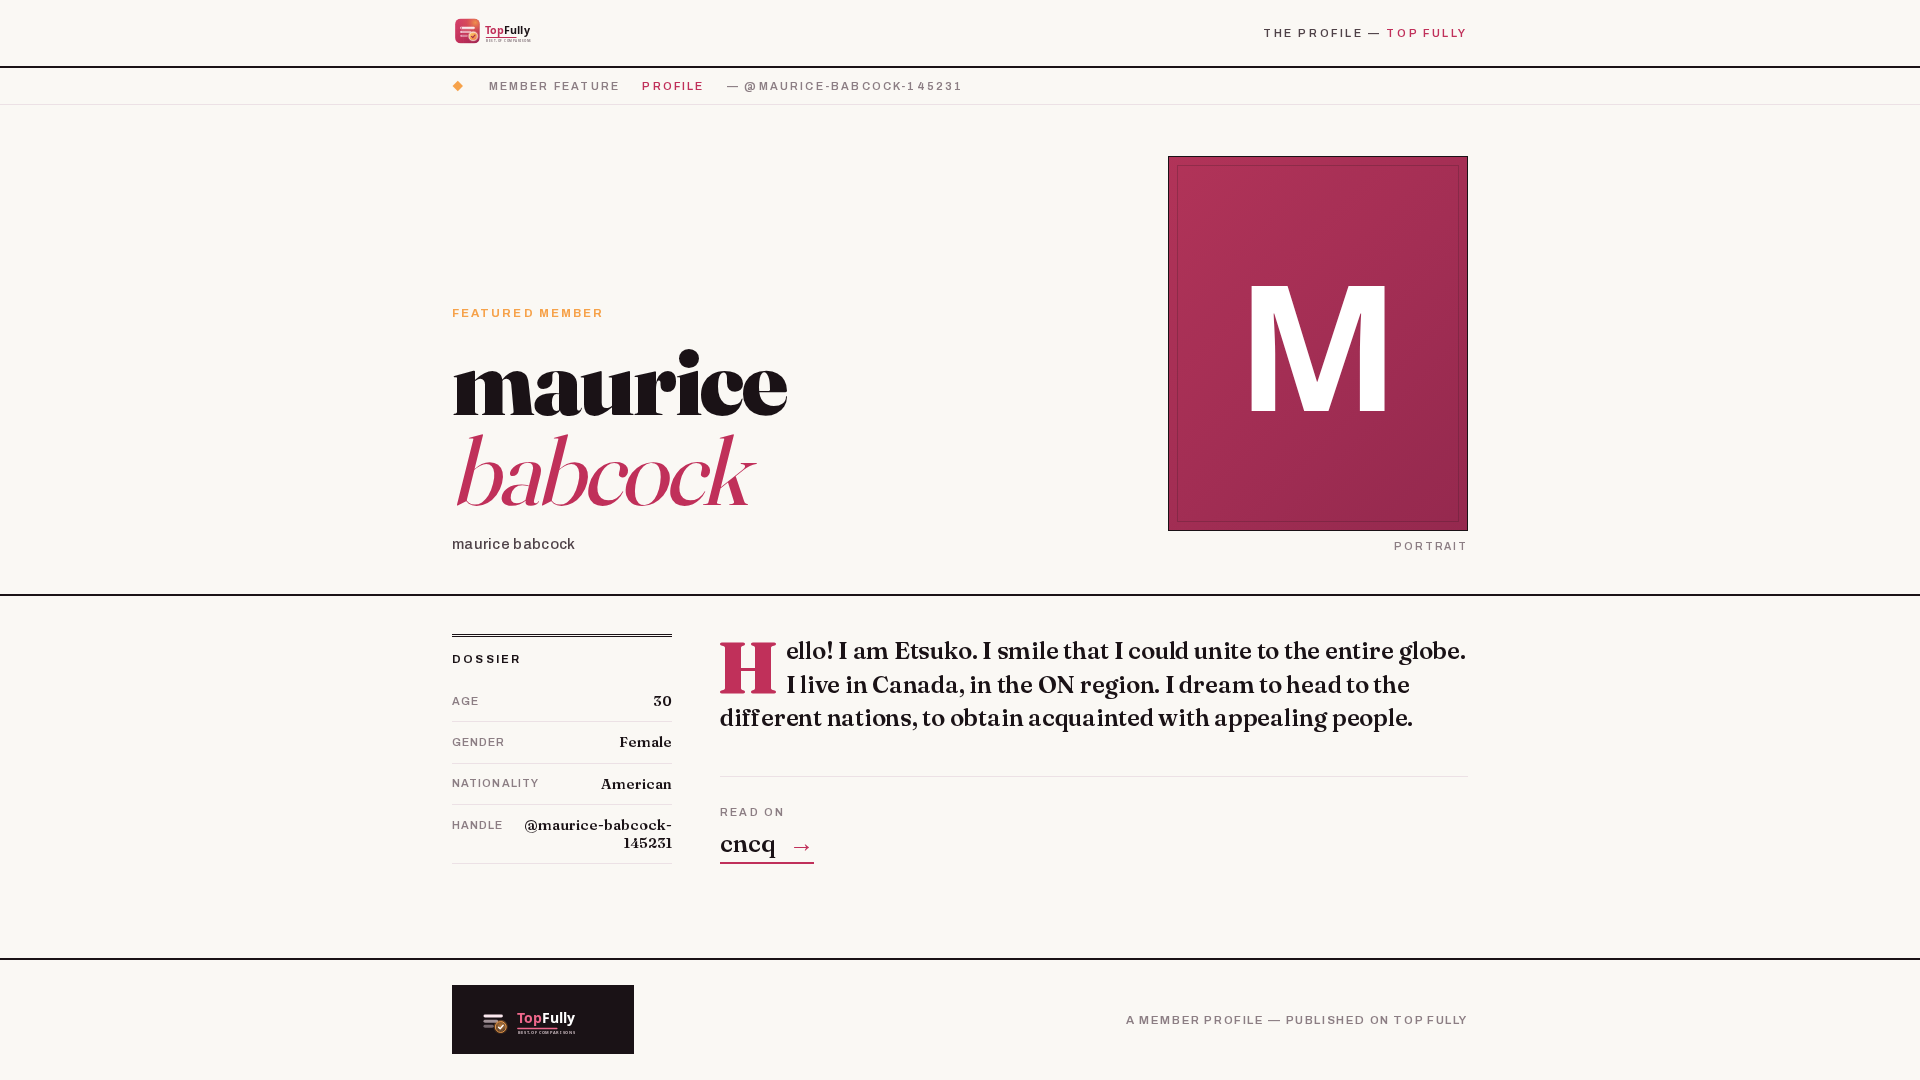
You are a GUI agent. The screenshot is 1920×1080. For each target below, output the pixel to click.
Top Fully (1427, 33)
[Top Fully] (505, 32)
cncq (767, 843)
